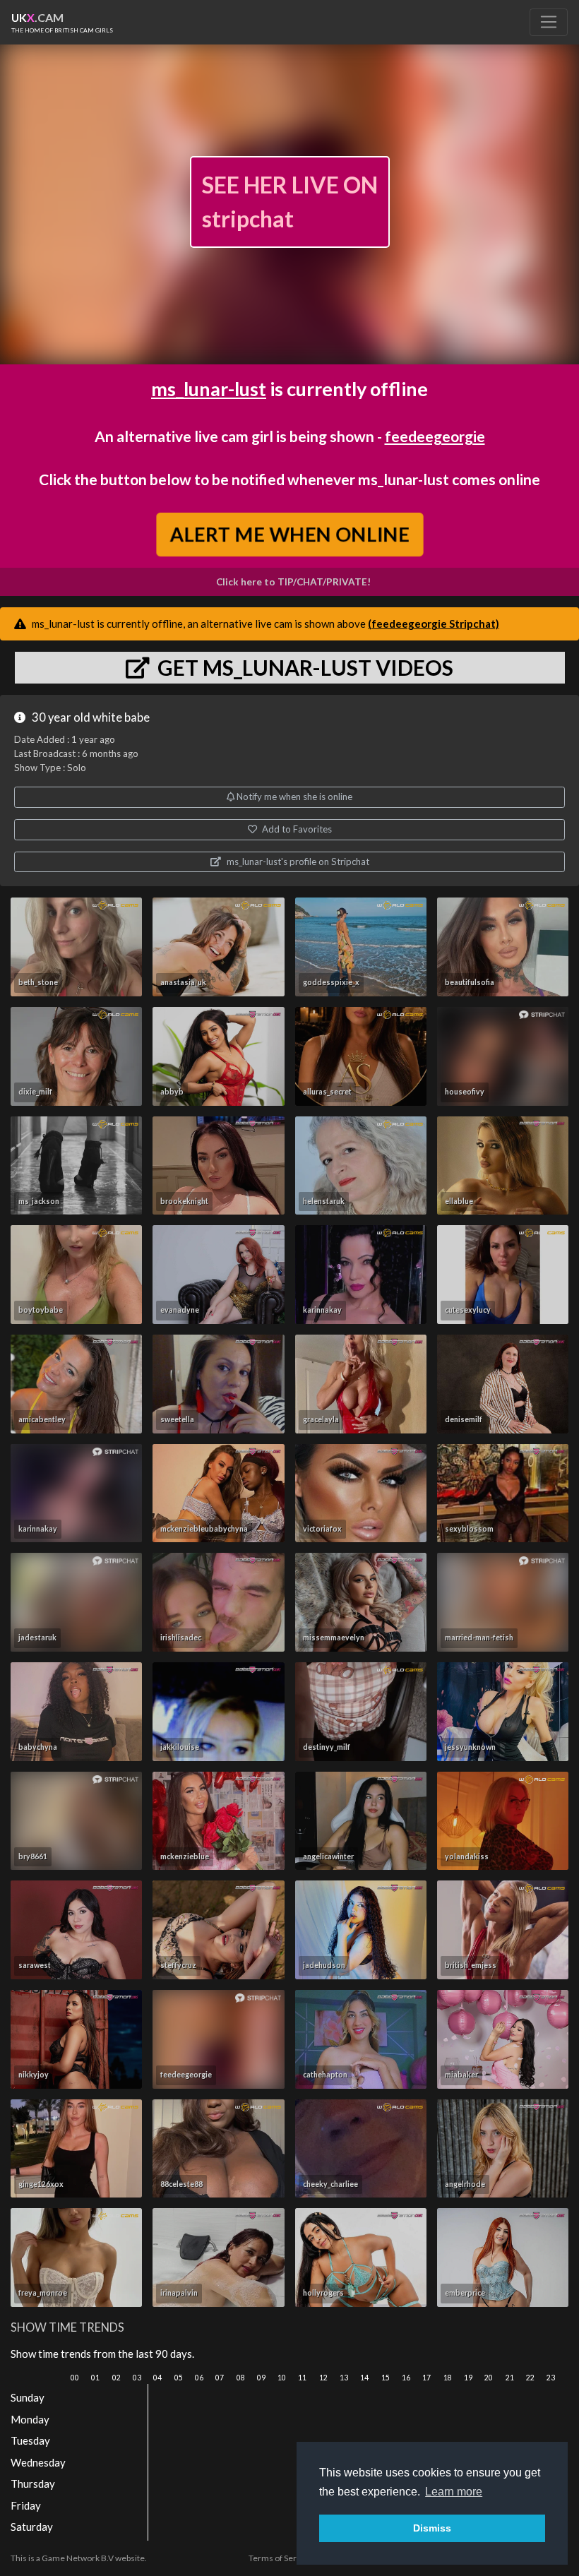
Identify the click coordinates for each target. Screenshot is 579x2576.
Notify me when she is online (293, 797)
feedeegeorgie (435, 436)
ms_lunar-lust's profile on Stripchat (297, 861)
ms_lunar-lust (209, 389)
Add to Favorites (296, 829)
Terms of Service (280, 2558)
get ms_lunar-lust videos (303, 667)
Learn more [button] (454, 2492)
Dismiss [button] (432, 2528)
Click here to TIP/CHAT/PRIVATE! (293, 582)
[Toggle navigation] (549, 22)
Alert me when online (289, 534)
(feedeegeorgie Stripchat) (434, 624)
